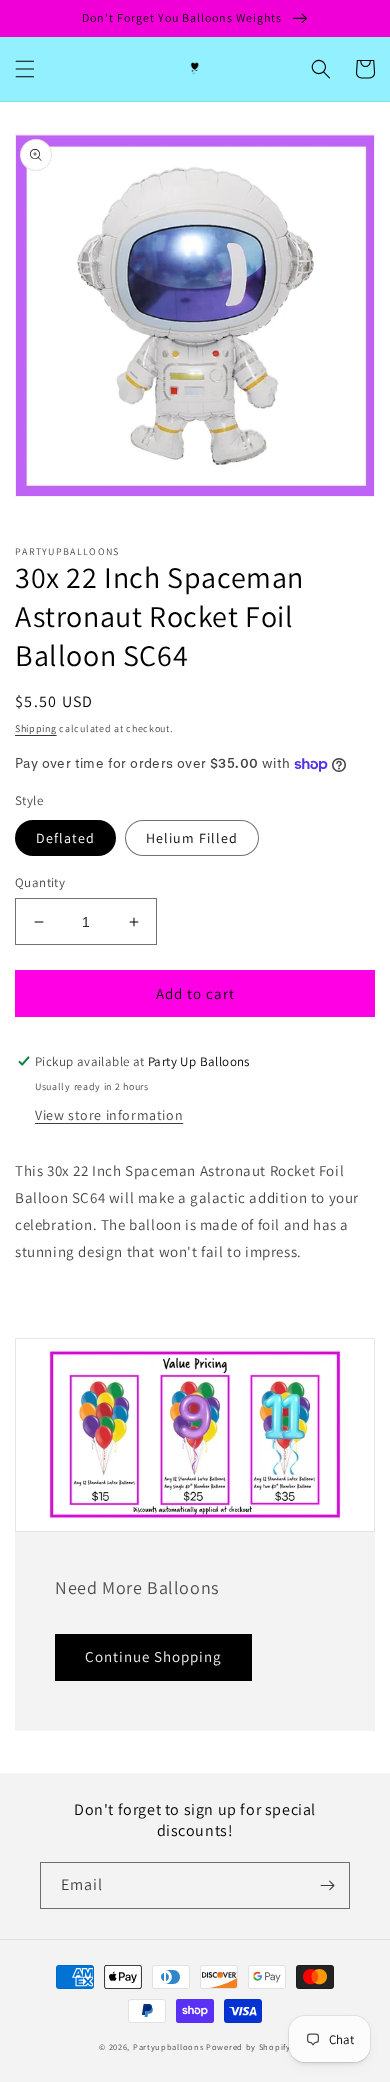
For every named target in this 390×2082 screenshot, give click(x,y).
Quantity (40, 882)
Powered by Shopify (248, 2046)
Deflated (65, 838)
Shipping (36, 728)
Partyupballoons (168, 2046)
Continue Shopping (153, 1656)
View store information (109, 1115)
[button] (25, 69)
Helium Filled (192, 838)
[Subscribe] (327, 1885)
